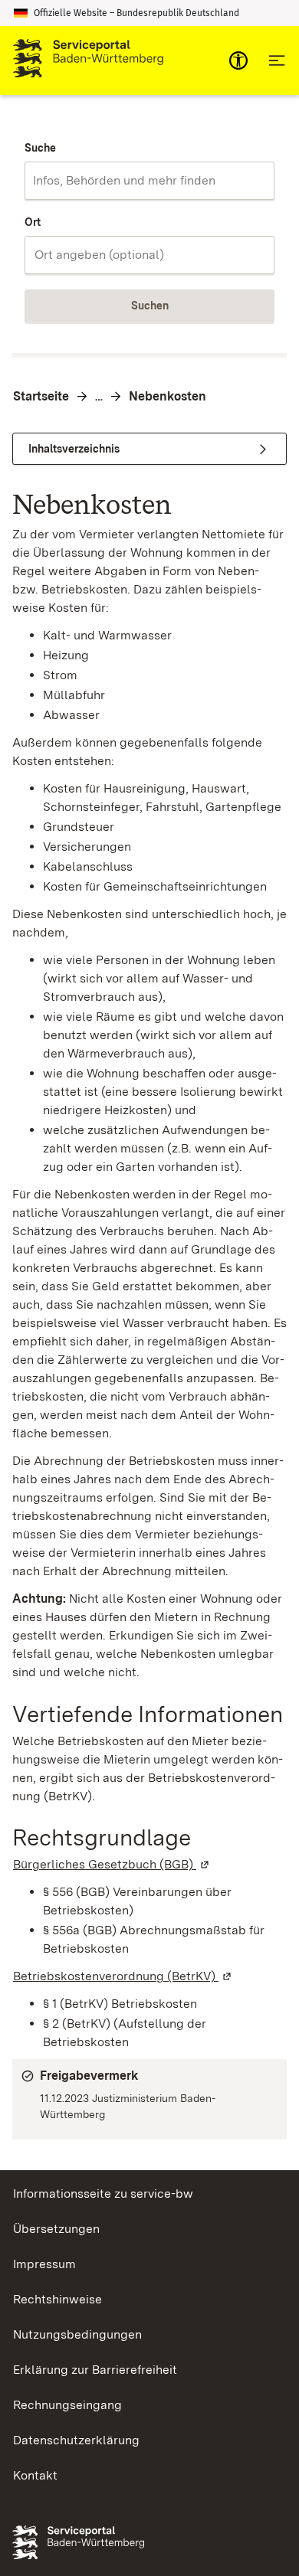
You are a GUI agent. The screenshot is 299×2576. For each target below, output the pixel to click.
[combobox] (149, 181)
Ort (33, 222)
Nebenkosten (168, 396)
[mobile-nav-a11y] (238, 60)
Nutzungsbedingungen (77, 2334)
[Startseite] (88, 60)
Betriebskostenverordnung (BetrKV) (123, 1976)
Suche (40, 148)
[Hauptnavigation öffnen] (277, 60)
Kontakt (35, 2475)
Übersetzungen (56, 2229)
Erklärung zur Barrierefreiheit (95, 2370)
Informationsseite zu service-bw (103, 2194)
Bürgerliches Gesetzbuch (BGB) (112, 1864)
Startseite (41, 396)
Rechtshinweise (58, 2299)
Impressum (44, 2264)
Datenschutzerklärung (76, 2440)
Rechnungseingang (67, 2405)
